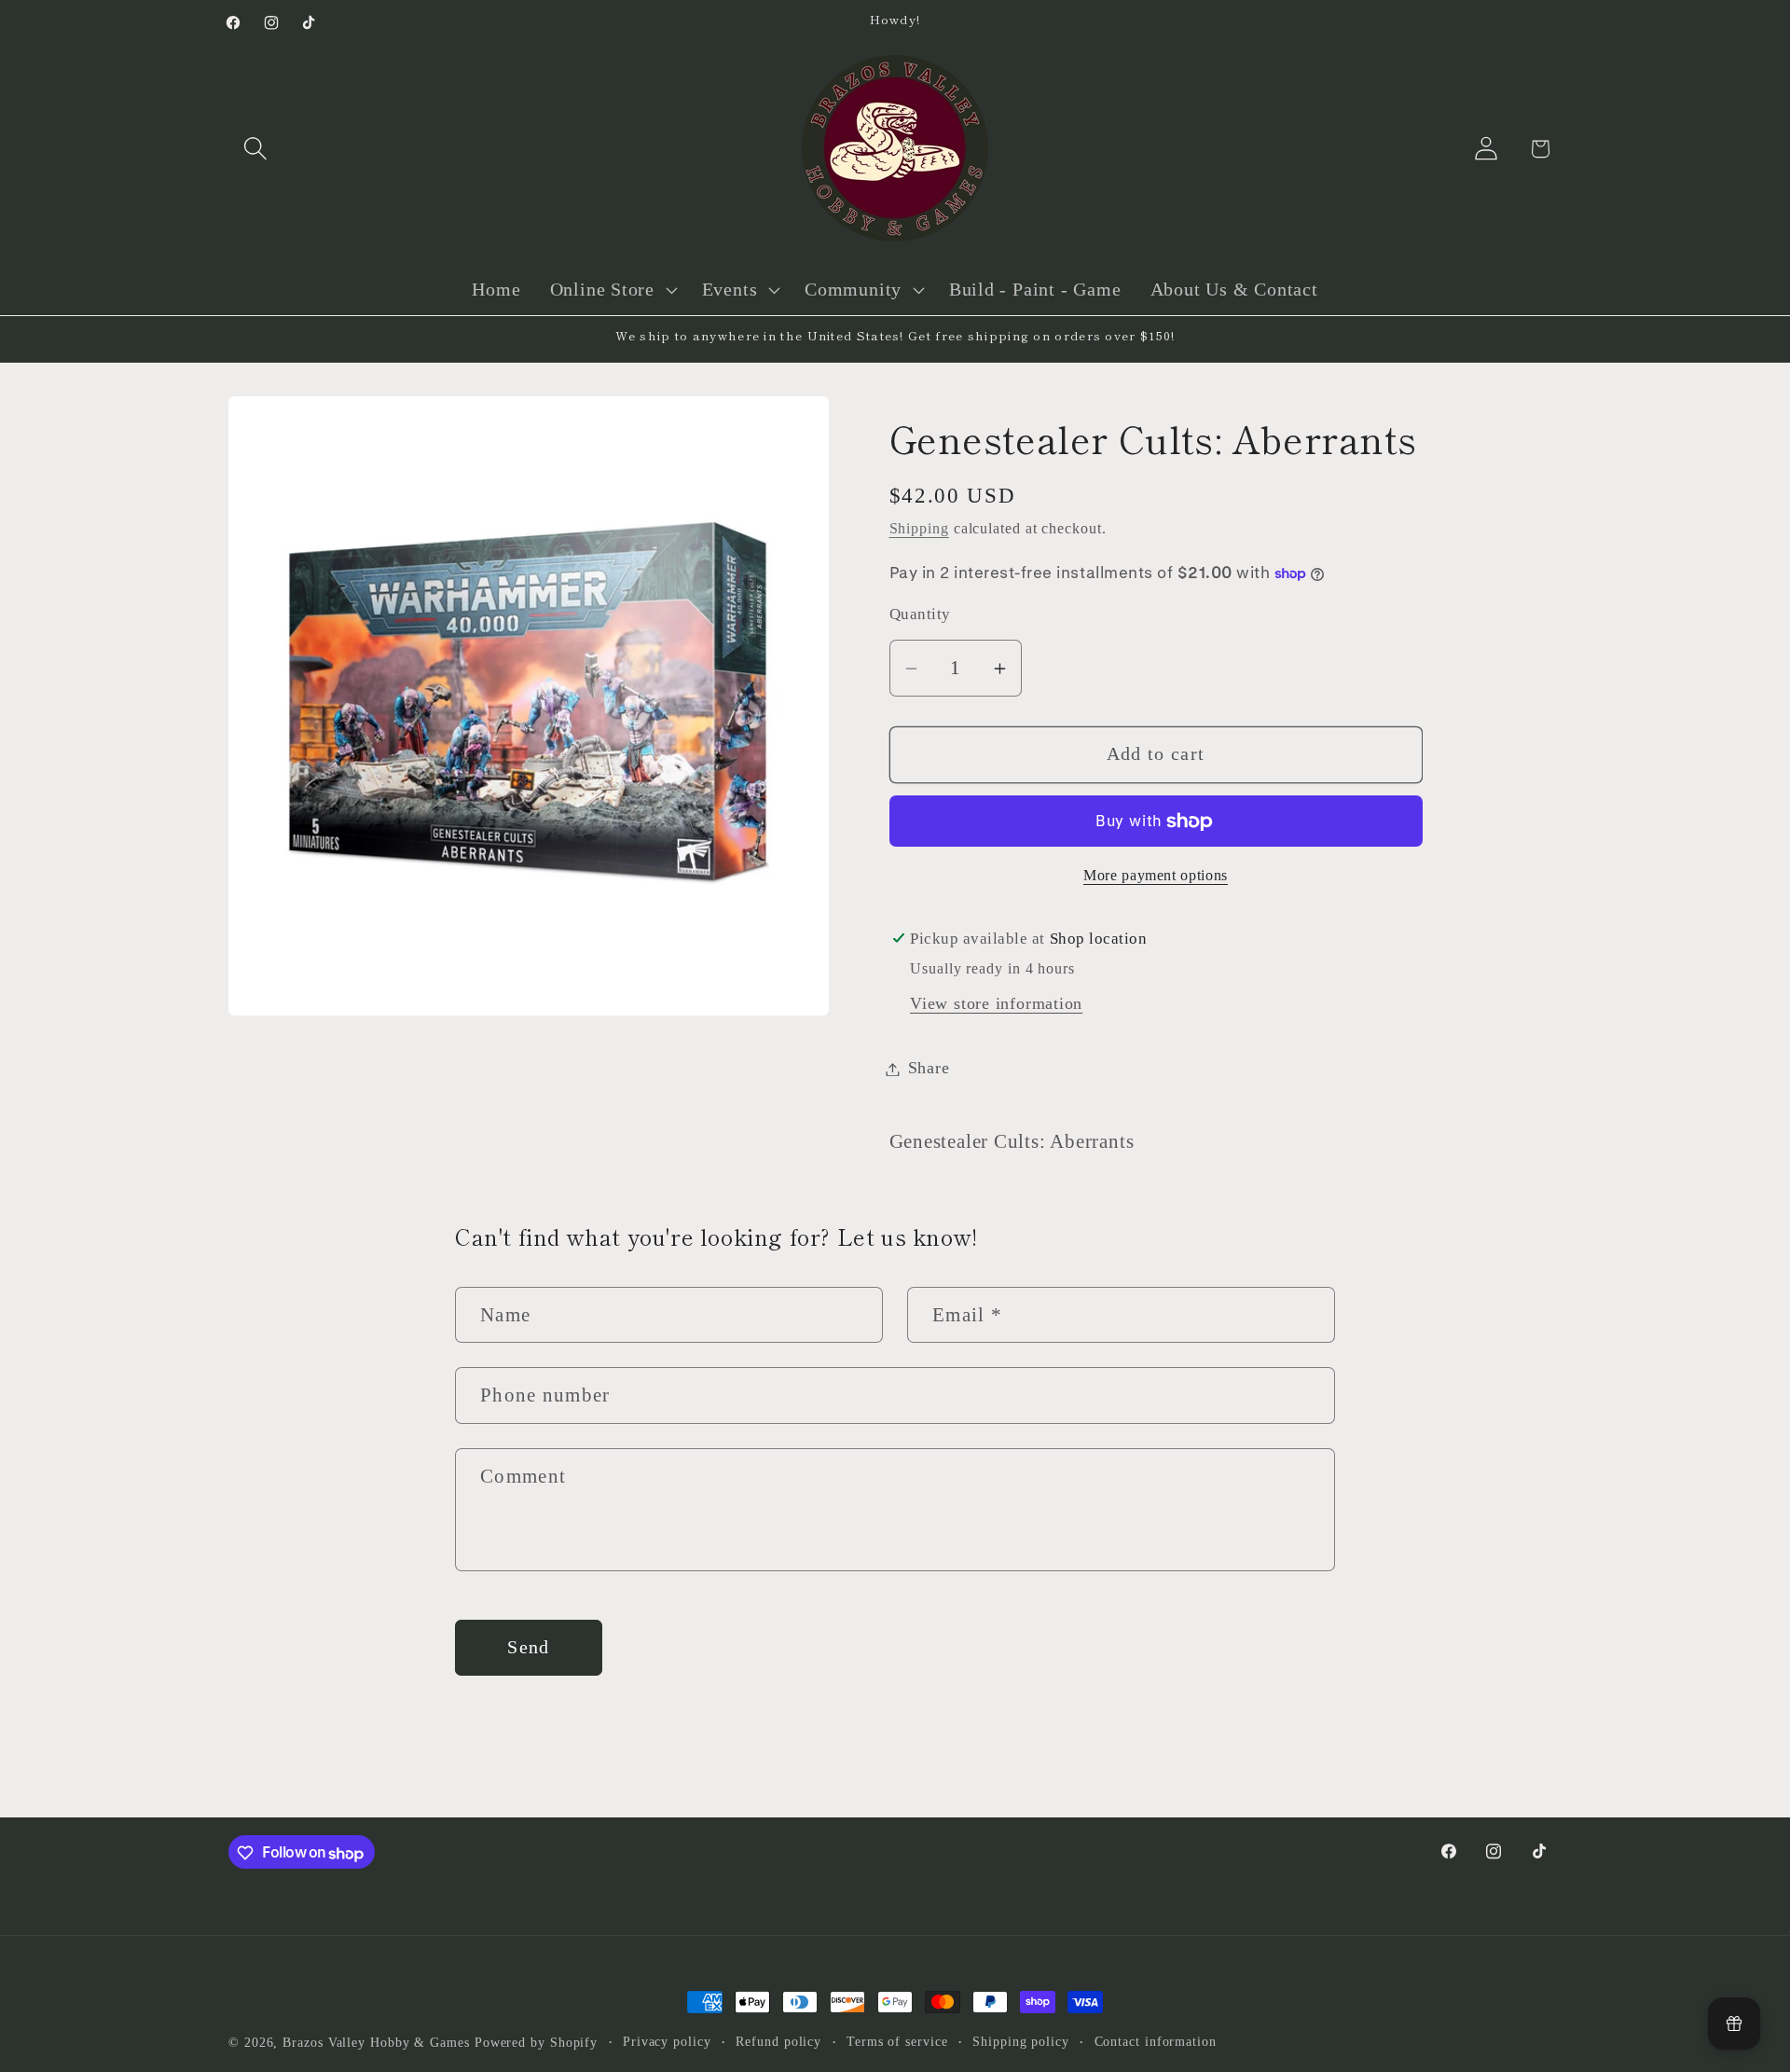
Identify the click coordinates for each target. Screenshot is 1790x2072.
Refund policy (778, 2041)
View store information (996, 1004)
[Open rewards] (1734, 2024)
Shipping (919, 529)
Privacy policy (667, 2041)
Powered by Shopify (536, 2042)
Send (528, 1647)
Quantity (920, 615)
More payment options (1156, 876)
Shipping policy (1021, 2041)
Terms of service (897, 2041)
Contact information (1156, 2041)
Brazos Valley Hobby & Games (376, 2042)
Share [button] (929, 1069)
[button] (255, 149)
